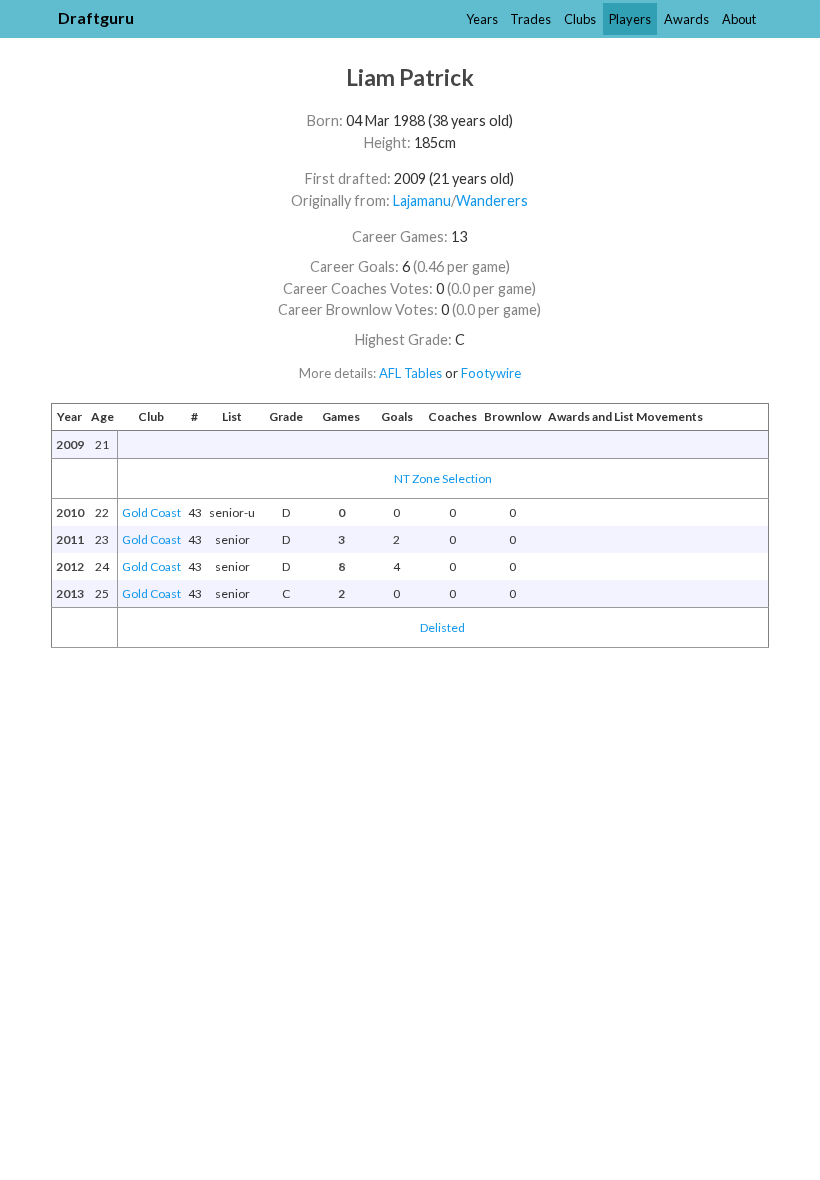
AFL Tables (410, 373)
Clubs (580, 19)
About (739, 19)
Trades (530, 19)
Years (482, 19)
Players (630, 19)
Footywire (491, 373)
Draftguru (96, 17)
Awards (686, 19)
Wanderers (492, 200)
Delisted (442, 627)
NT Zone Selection (443, 478)
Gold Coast (151, 512)
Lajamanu (422, 200)
